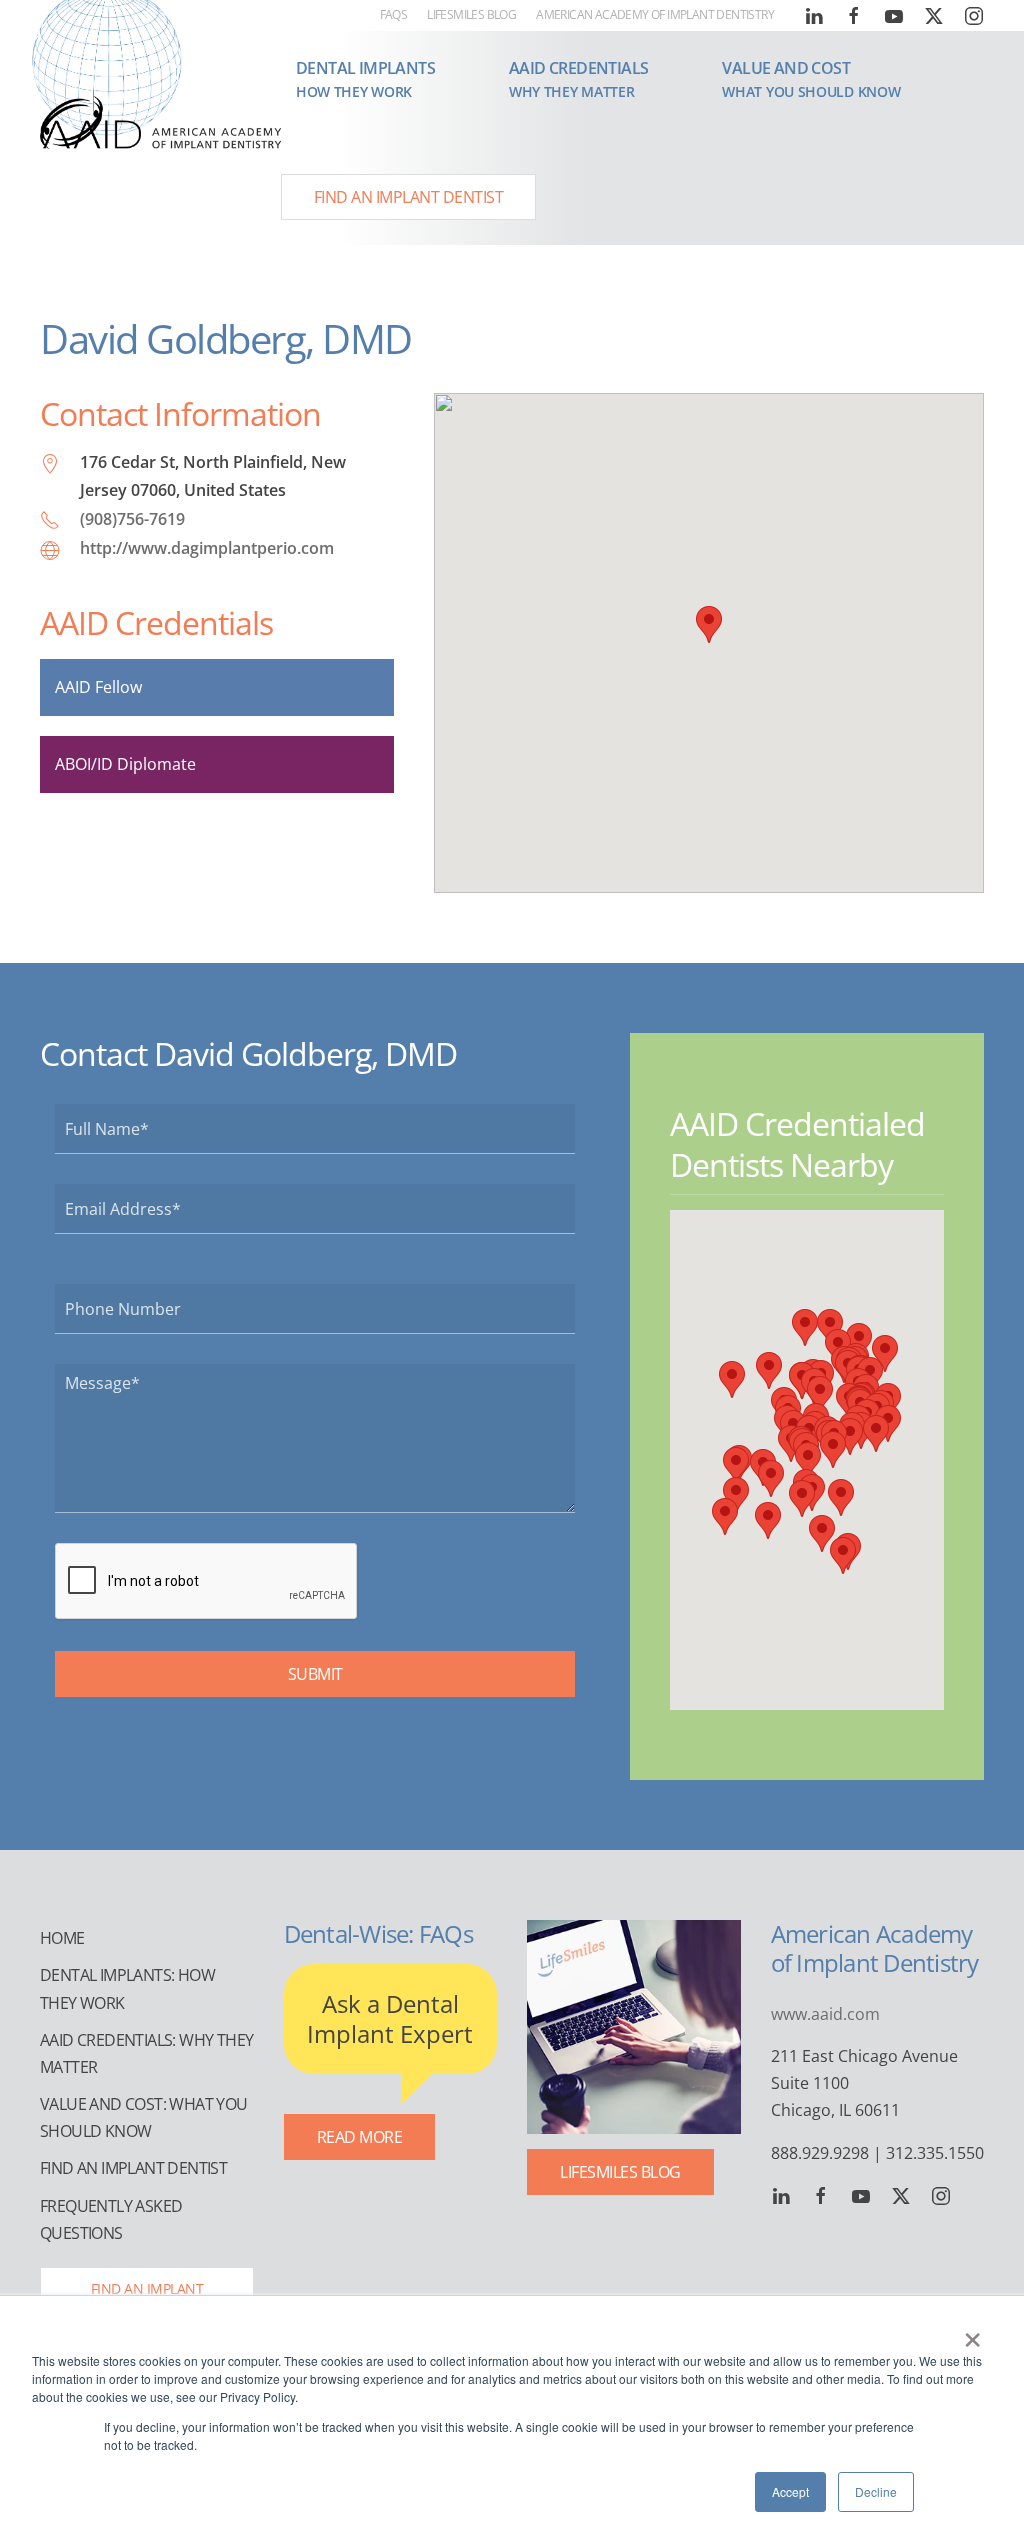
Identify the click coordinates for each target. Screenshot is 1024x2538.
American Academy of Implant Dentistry (655, 14)
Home (62, 1938)
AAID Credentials (156, 622)
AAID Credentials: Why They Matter (146, 2053)
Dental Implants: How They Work (127, 1988)
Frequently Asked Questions (111, 2219)
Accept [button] (790, 2491)
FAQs (394, 14)
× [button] (972, 2333)
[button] (365, 78)
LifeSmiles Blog (471, 14)
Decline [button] (876, 2491)
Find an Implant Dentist (409, 197)
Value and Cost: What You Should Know (144, 2117)
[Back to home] (160, 121)
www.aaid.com (825, 2014)
